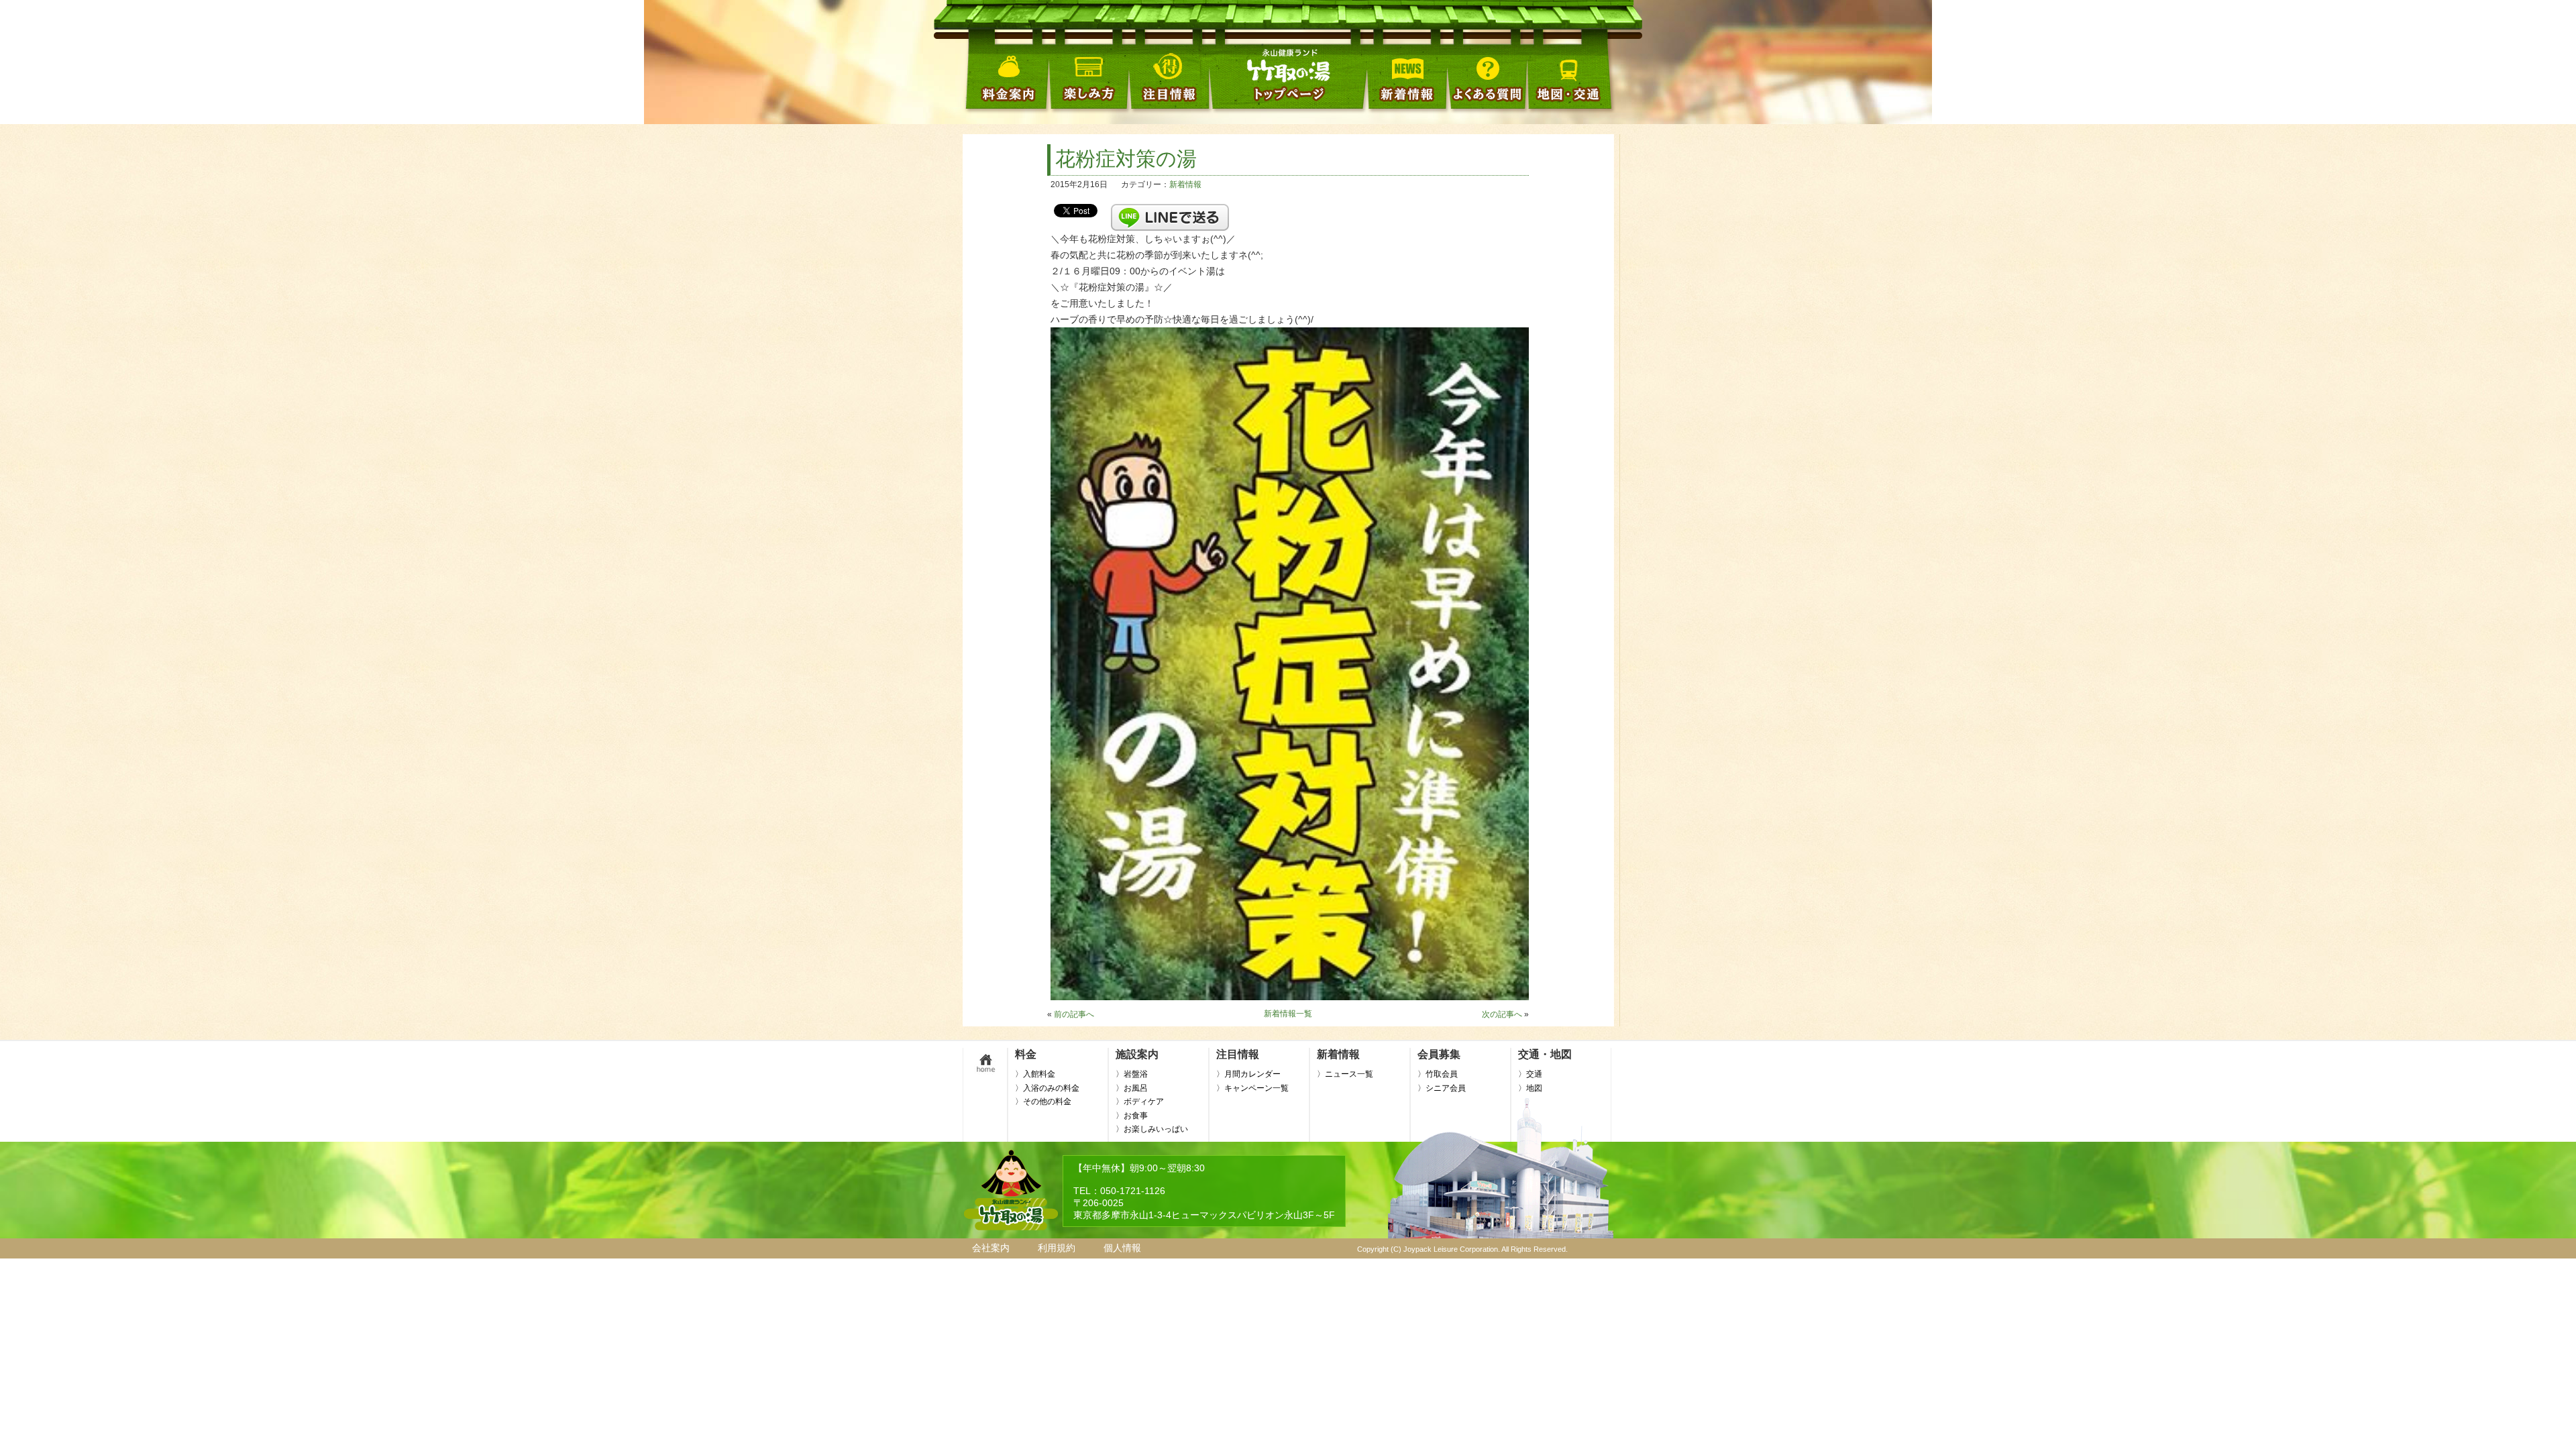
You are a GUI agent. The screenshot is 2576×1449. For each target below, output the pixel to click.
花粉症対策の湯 (1126, 159)
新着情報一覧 (1288, 1014)
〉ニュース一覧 (1345, 1074)
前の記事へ (1074, 1014)
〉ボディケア (1140, 1102)
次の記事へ (1502, 1014)
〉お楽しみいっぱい (1152, 1129)
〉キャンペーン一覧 (1252, 1088)
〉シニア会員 (1442, 1088)
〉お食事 (1132, 1116)
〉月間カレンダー (1248, 1074)
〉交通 (1530, 1074)
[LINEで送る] (1170, 210)
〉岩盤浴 (1132, 1074)
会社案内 (991, 1248)
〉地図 (1530, 1088)
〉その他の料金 (1043, 1102)
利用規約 (1057, 1248)
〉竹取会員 (1438, 1074)
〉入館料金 (1035, 1074)
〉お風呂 (1132, 1088)
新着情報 (1185, 184)
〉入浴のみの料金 (1047, 1088)
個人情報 (1122, 1248)
